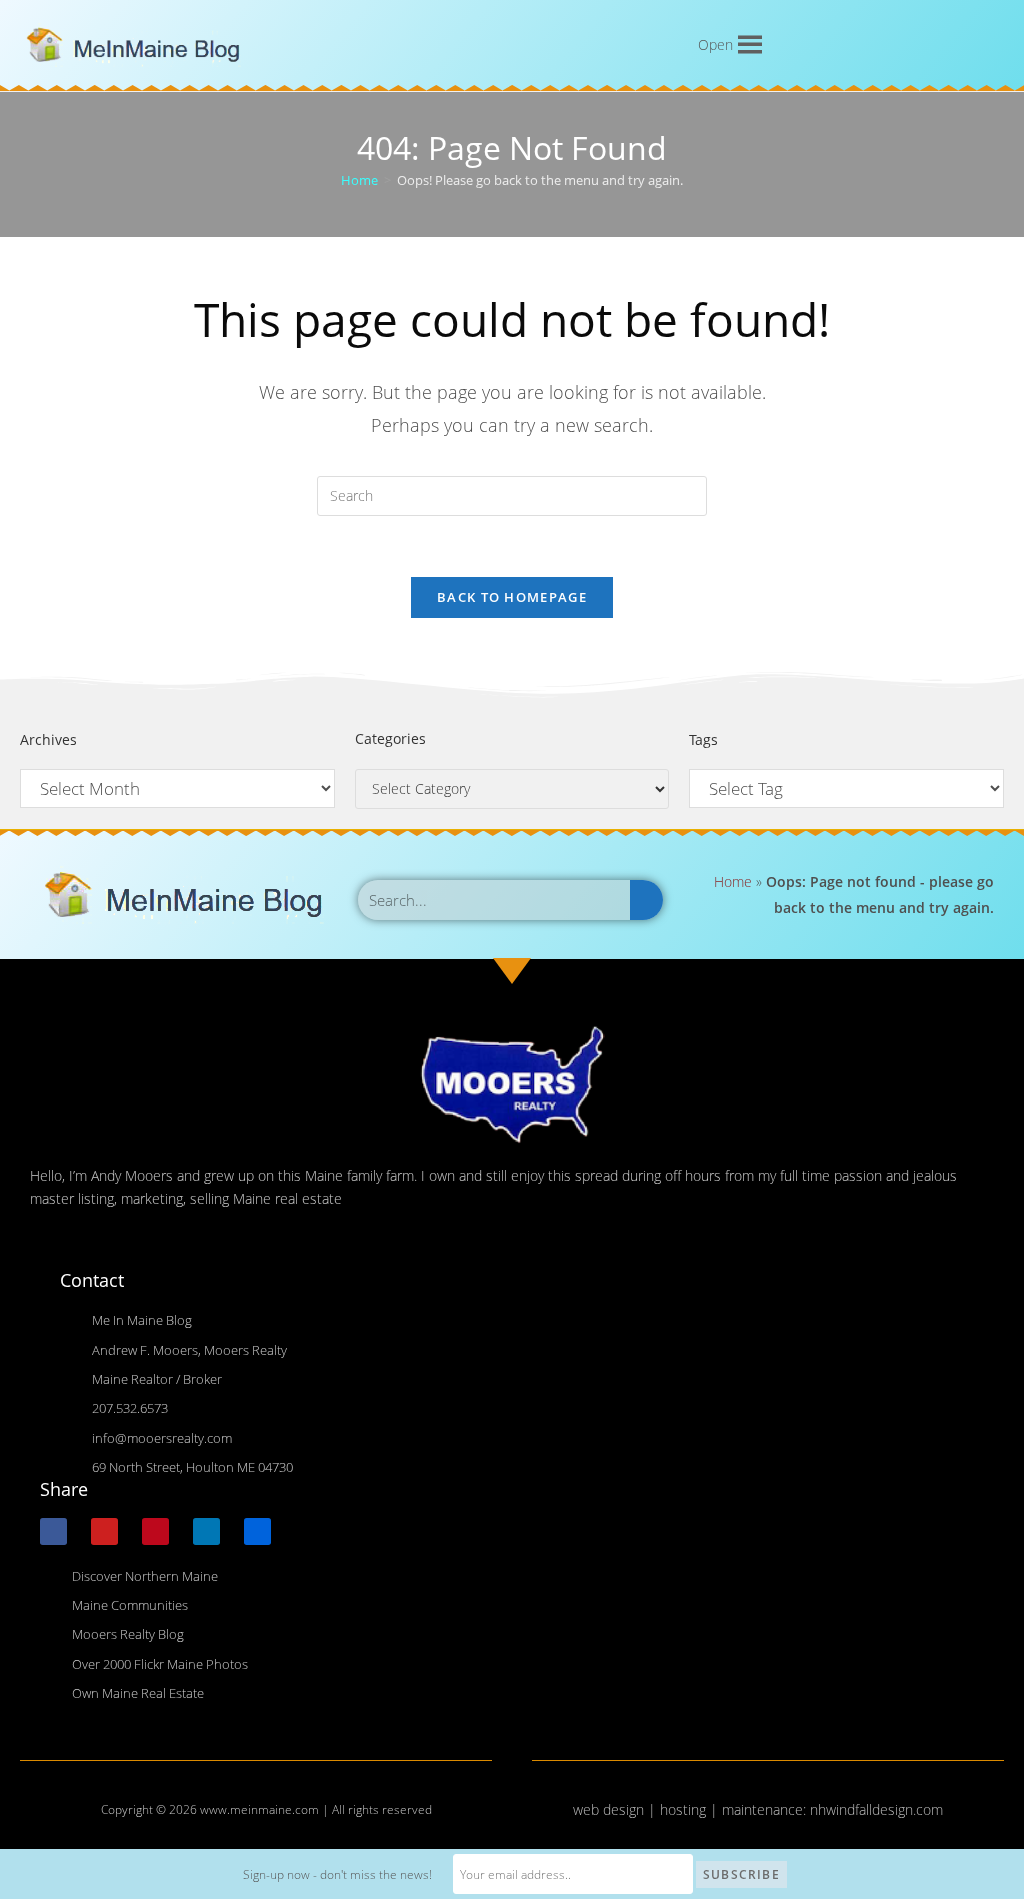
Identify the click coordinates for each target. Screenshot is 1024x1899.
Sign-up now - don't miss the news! (337, 1874)
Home (733, 881)
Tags (703, 739)
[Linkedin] (206, 1531)
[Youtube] (104, 1531)
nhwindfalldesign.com (876, 1809)
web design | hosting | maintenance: (691, 1809)
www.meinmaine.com (259, 1809)
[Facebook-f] (53, 1531)
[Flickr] (257, 1531)
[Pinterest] (155, 1531)
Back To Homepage (512, 597)
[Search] (646, 900)
